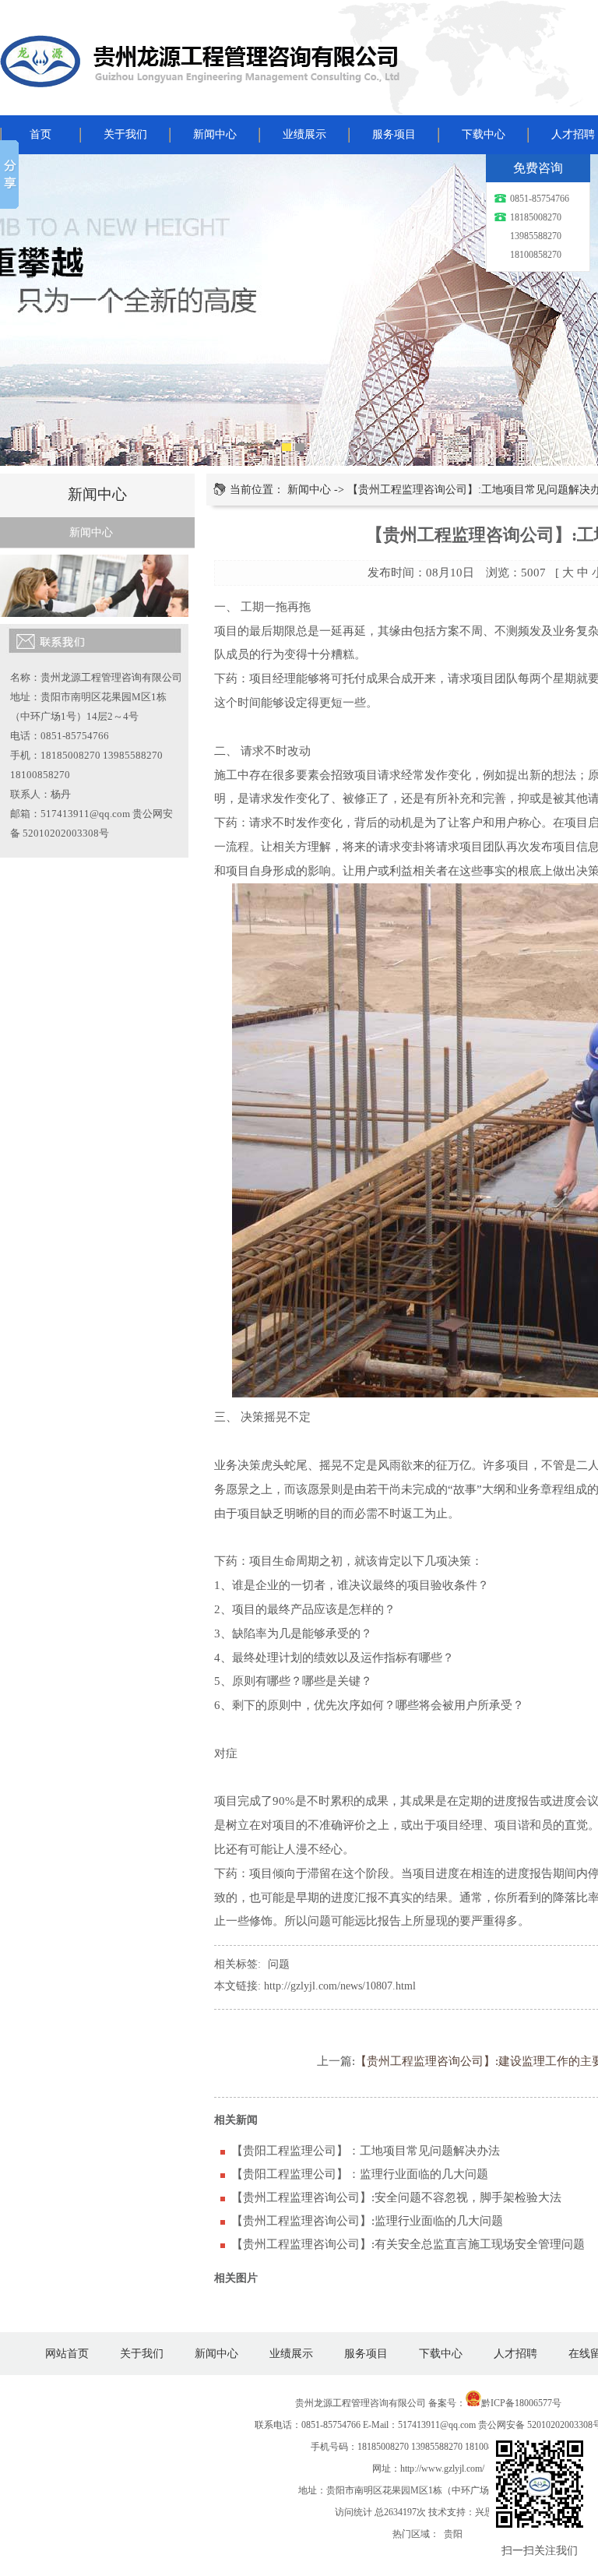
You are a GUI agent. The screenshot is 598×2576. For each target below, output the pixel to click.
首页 (40, 134)
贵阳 (453, 2534)
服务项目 (394, 134)
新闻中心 (215, 134)
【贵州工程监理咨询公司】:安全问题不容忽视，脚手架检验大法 (396, 2197)
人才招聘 (515, 2354)
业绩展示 (304, 134)
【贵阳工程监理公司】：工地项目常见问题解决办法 (366, 2150)
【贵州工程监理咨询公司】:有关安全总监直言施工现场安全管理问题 (408, 2244)
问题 (279, 1964)
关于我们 (125, 134)
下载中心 (484, 134)
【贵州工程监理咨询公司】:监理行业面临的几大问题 (367, 2220)
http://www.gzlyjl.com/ (442, 2469)
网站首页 (67, 2354)
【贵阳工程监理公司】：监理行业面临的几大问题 (360, 2174)
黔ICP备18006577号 (521, 2403)
